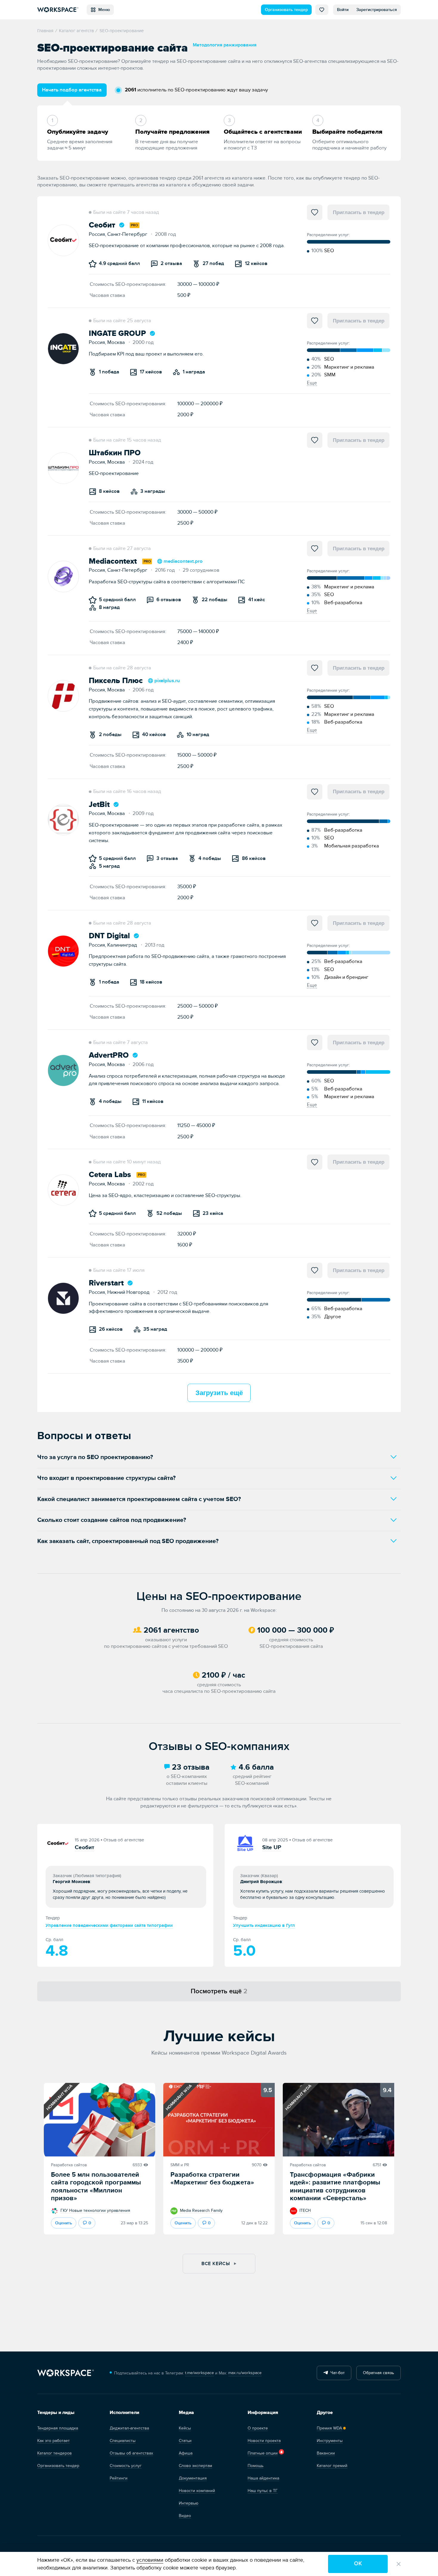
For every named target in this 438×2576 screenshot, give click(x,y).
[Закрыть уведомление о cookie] (399, 2564)
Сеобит (102, 225)
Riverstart (106, 1283)
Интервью (189, 2503)
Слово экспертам (195, 2466)
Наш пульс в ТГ (263, 2491)
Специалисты (123, 2441)
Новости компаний (197, 2491)
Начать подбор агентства (72, 90)
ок (358, 2564)
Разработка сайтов (69, 2165)
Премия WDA (329, 2428)
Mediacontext (113, 561)
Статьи (185, 2441)
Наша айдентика (263, 2478)
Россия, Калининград (115, 945)
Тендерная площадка (58, 2428)
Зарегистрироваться (377, 10)
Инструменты (330, 2441)
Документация (193, 2478)
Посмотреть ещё (219, 1991)
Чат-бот (336, 2373)
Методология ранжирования (225, 45)
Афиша (186, 2453)
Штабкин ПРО (115, 453)
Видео (185, 2516)
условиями (150, 2560)
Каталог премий (332, 2466)
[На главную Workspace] (66, 2373)
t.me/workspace (199, 2373)
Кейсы (185, 2428)
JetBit (99, 805)
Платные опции (263, 2453)
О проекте (258, 2428)
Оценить (64, 2223)
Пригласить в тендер (359, 212)
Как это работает (53, 2441)
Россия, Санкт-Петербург (120, 234)
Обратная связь (378, 2373)
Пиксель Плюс (116, 681)
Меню (103, 10)
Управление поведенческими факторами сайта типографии (109, 1926)
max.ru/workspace (245, 2373)
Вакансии (326, 2453)
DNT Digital (109, 936)
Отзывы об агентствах (131, 2453)
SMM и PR (180, 2165)
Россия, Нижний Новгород (121, 1292)
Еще (312, 383)
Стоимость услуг (126, 2466)
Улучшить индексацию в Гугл (264, 1926)
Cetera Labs (110, 1175)
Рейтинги (119, 2478)
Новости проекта (264, 2441)
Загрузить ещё (219, 1393)
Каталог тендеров (55, 2453)
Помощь (256, 2466)
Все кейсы (216, 2264)
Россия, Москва (109, 342)
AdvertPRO (109, 1055)
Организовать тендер (286, 10)
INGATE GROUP (117, 334)
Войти (343, 10)
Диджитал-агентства (129, 2428)
